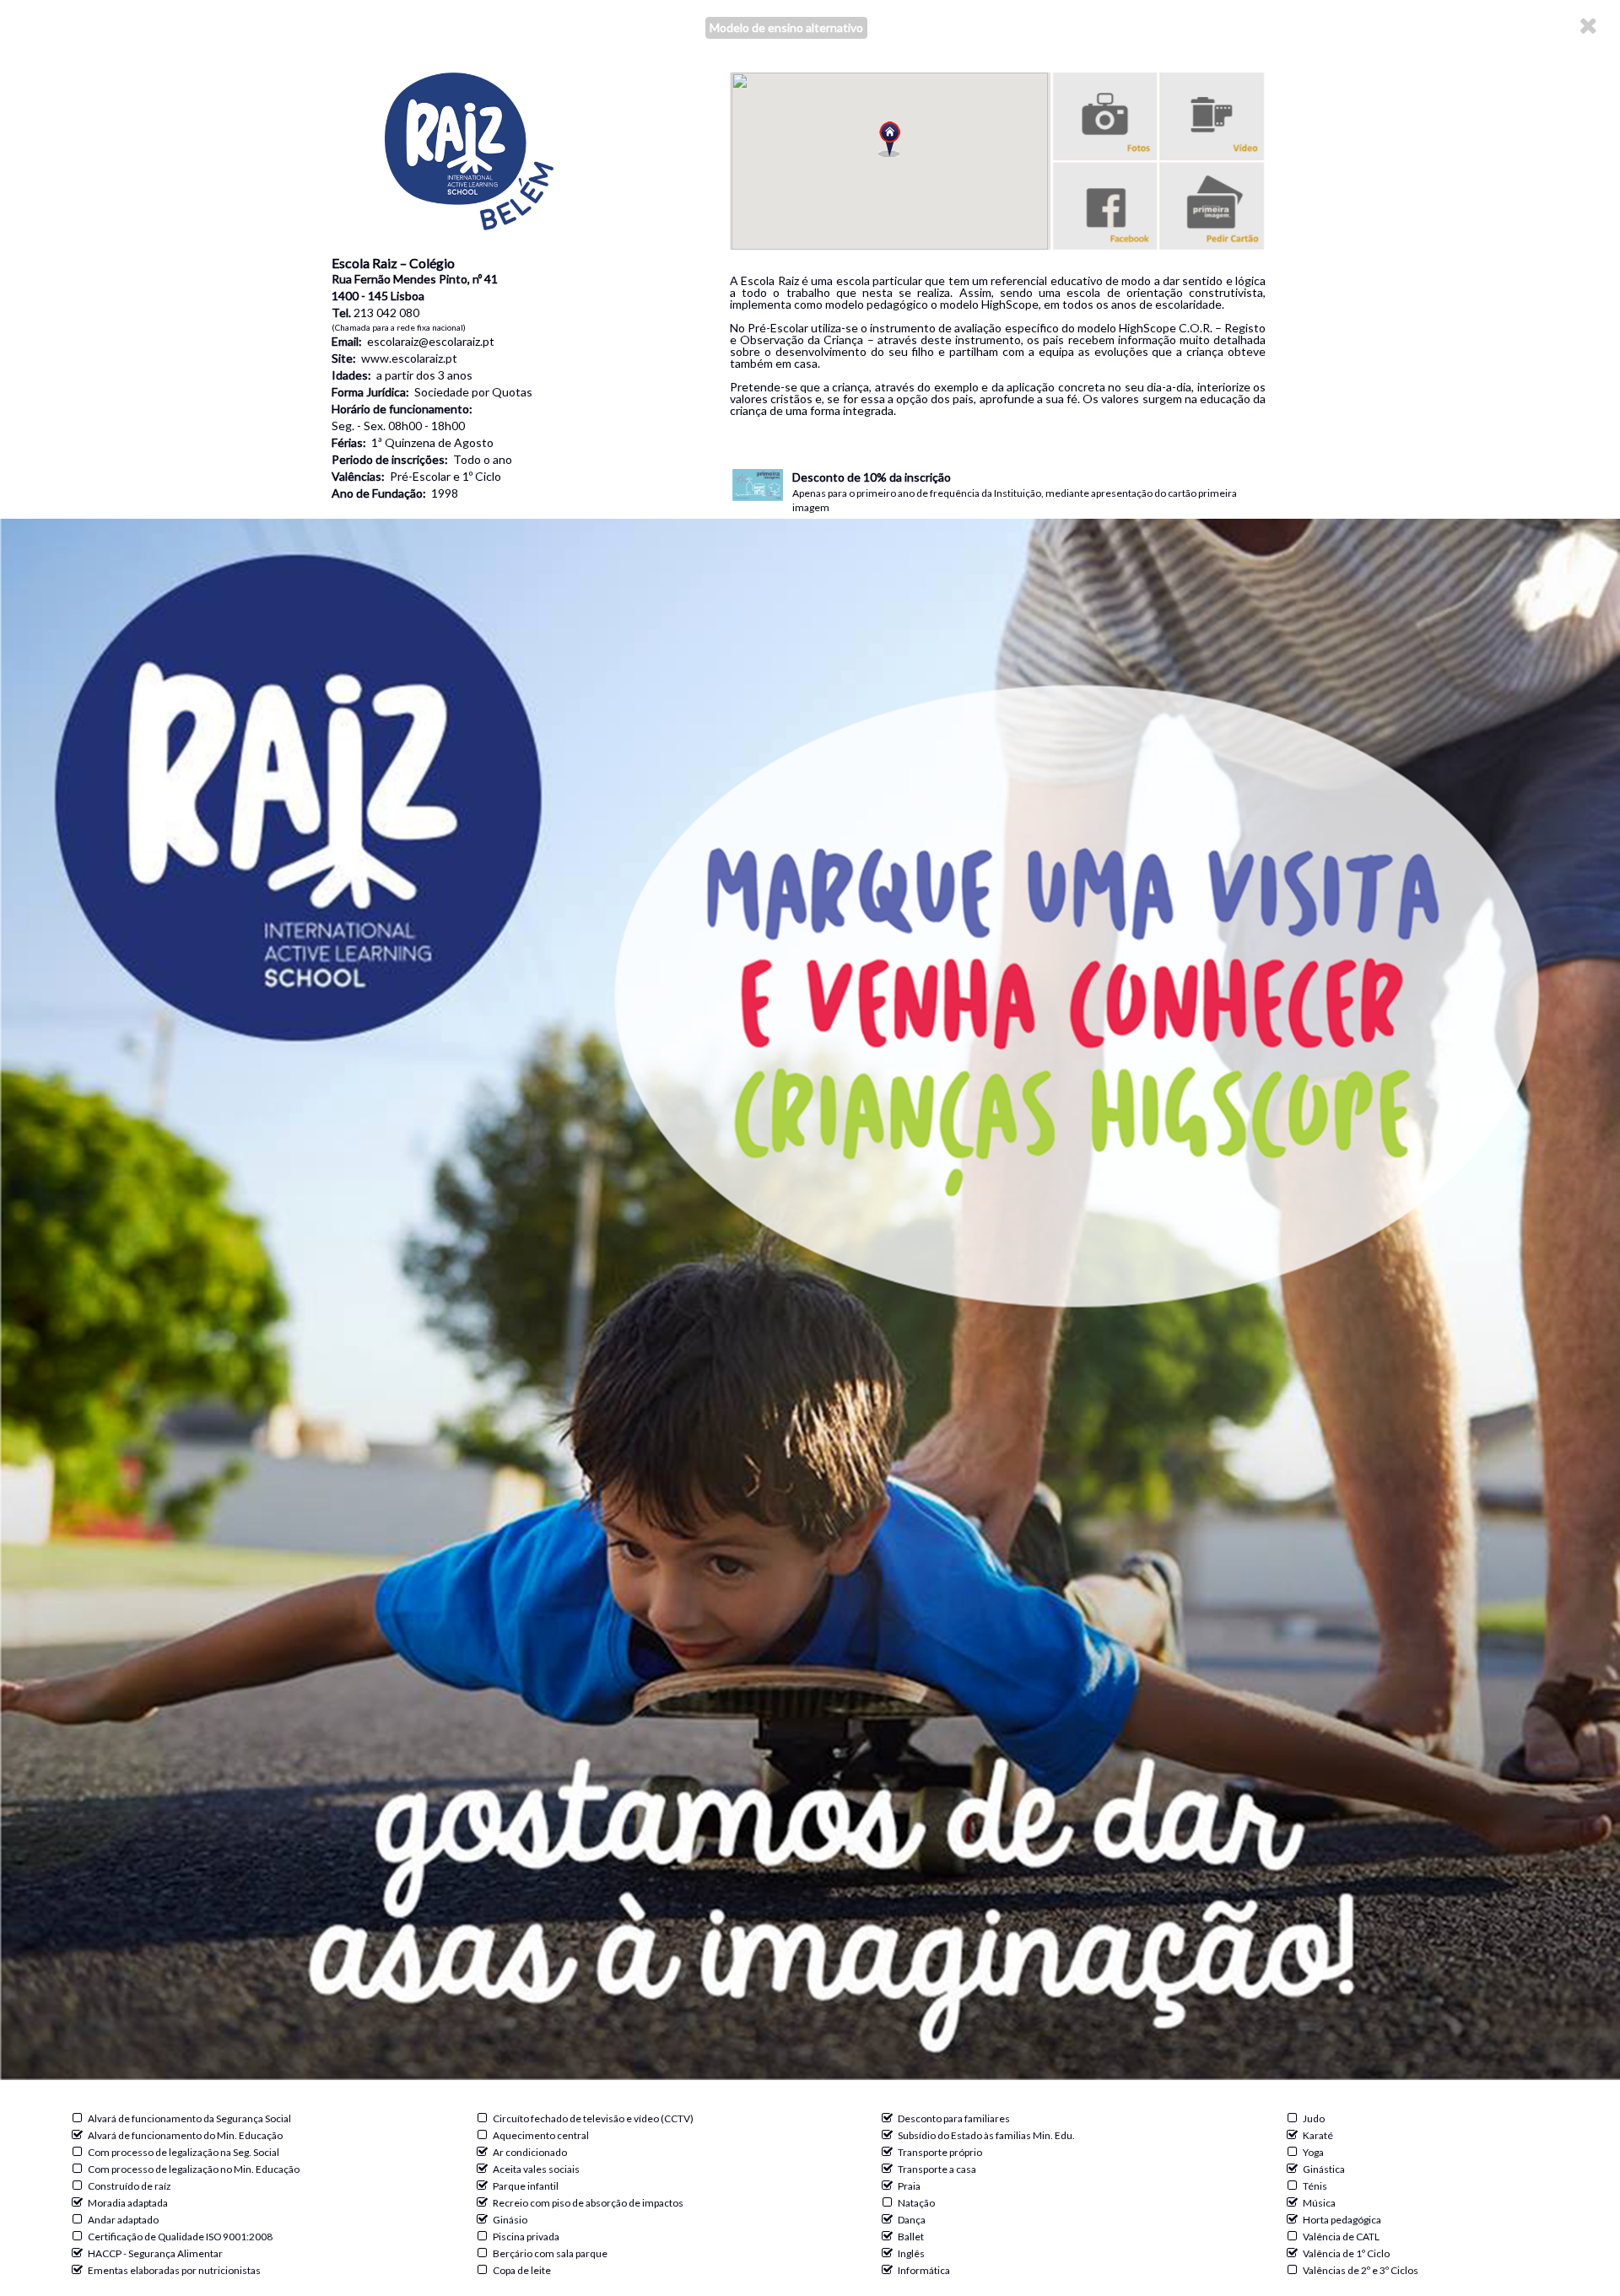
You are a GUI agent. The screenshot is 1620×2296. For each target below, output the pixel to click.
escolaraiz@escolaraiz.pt (431, 341)
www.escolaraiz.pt (409, 358)
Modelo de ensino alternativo (786, 27)
